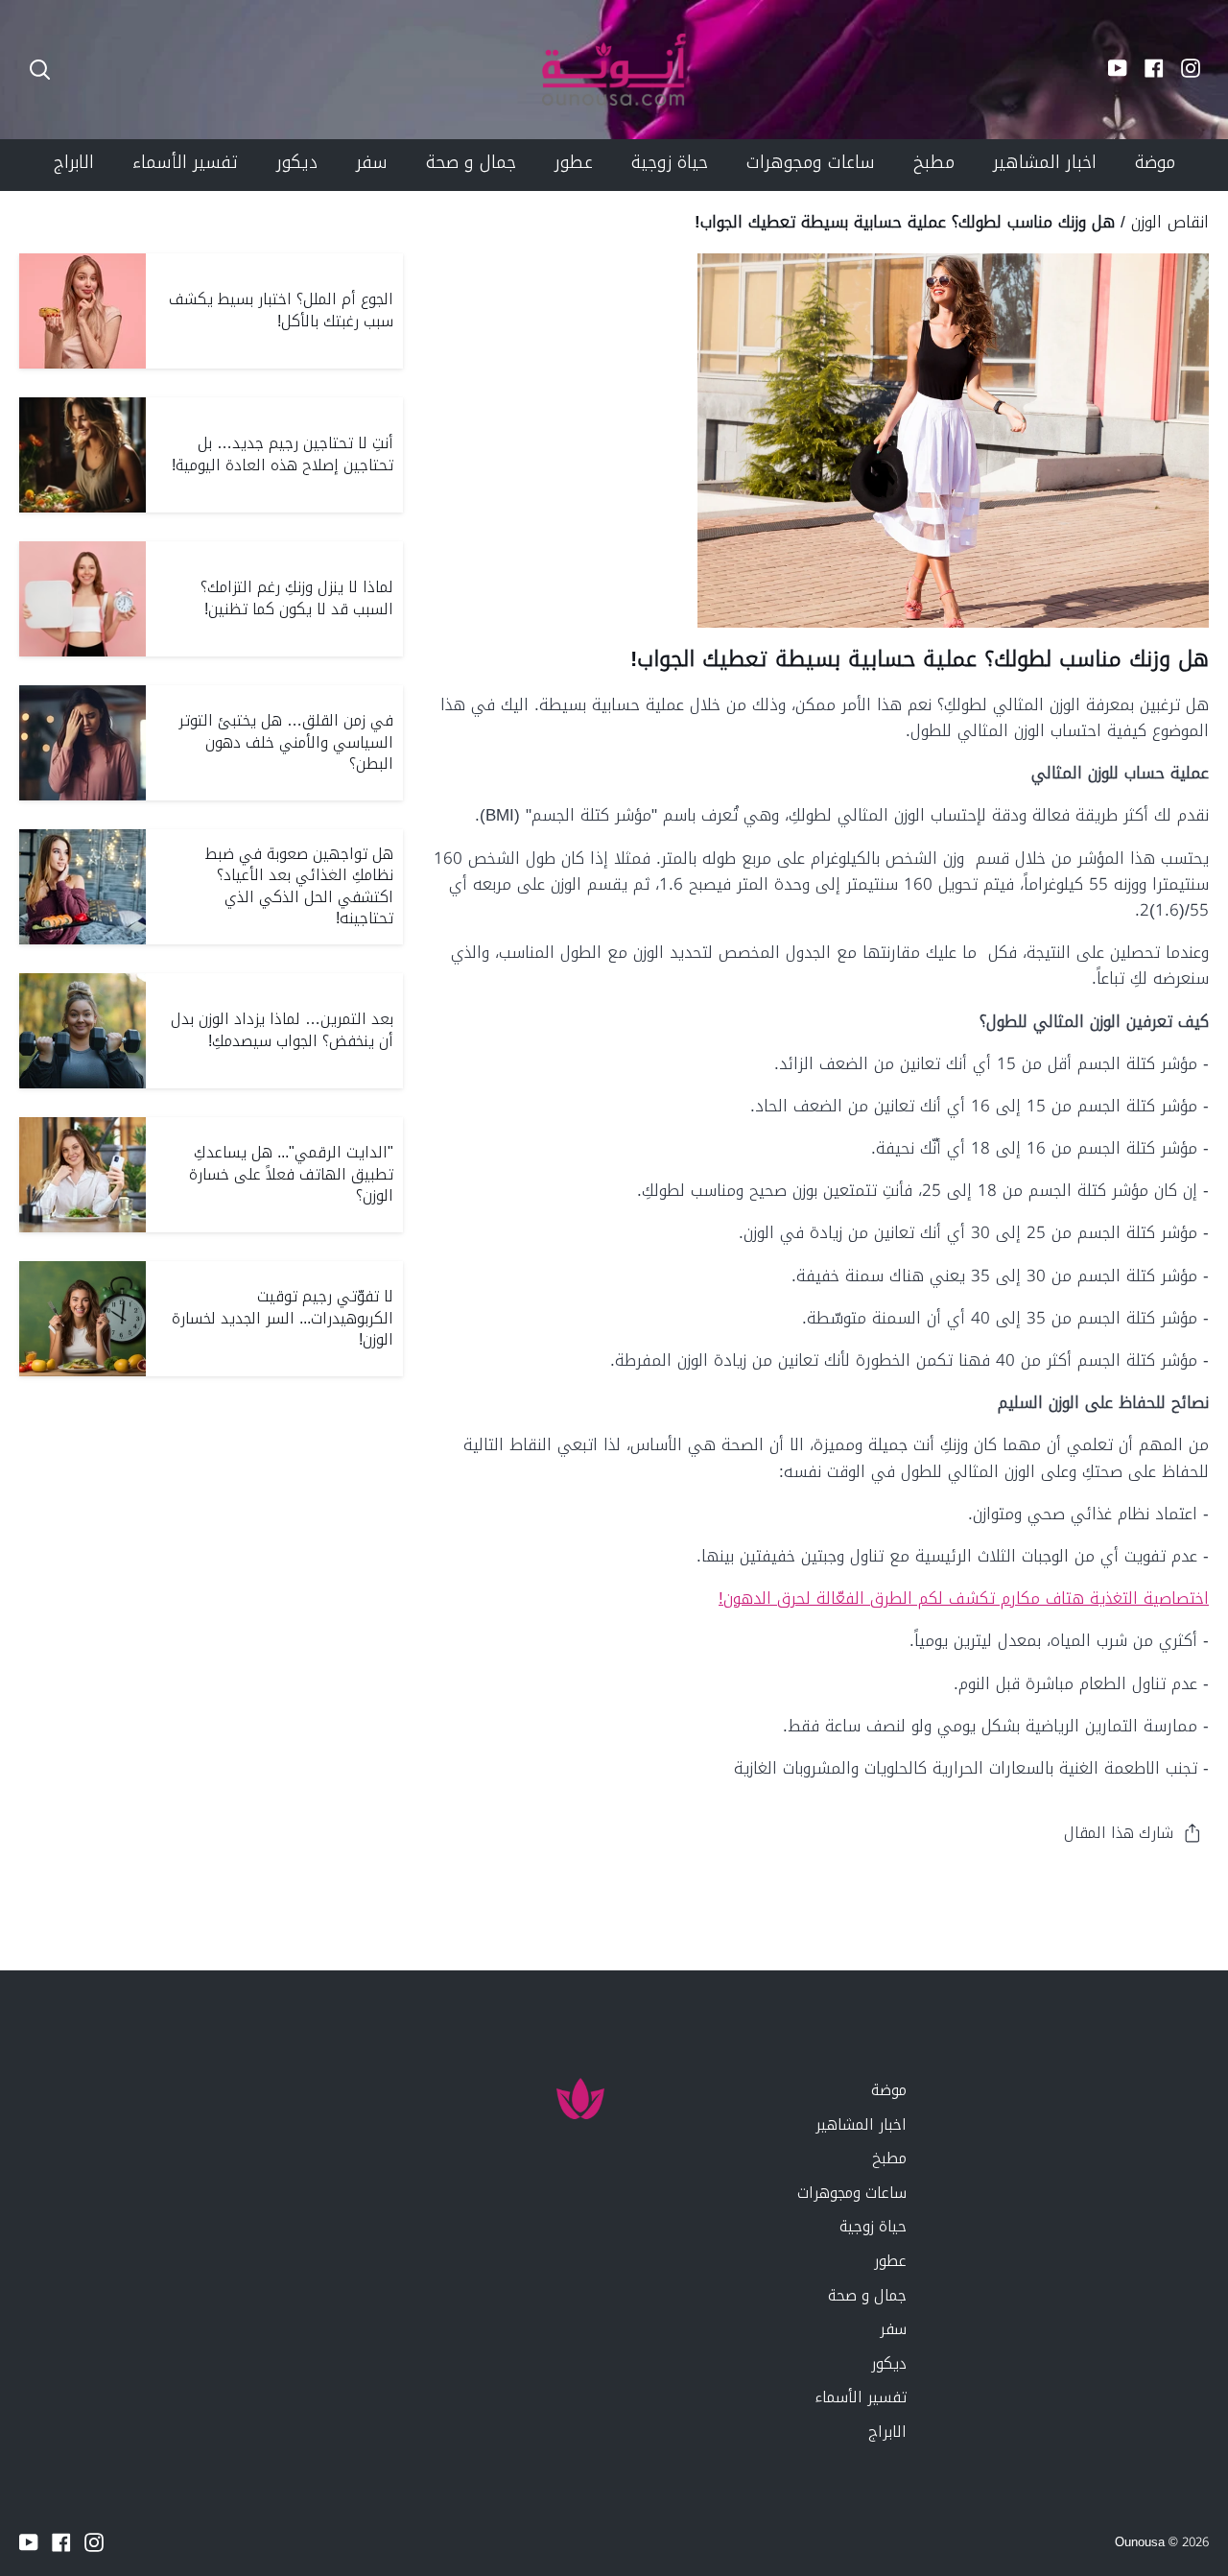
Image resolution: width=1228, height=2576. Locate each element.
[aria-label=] (40, 70)
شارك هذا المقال (1119, 1833)
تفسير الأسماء (861, 2397)
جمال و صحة (867, 2295)
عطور (890, 2261)
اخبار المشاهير (861, 2124)
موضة (889, 2090)
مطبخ (889, 2158)
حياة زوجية (873, 2226)
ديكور (889, 2363)
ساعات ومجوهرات (852, 2193)
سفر (893, 2329)
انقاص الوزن (1170, 222)
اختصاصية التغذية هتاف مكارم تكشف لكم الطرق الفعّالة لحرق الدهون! (964, 1598)
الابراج (887, 2432)
